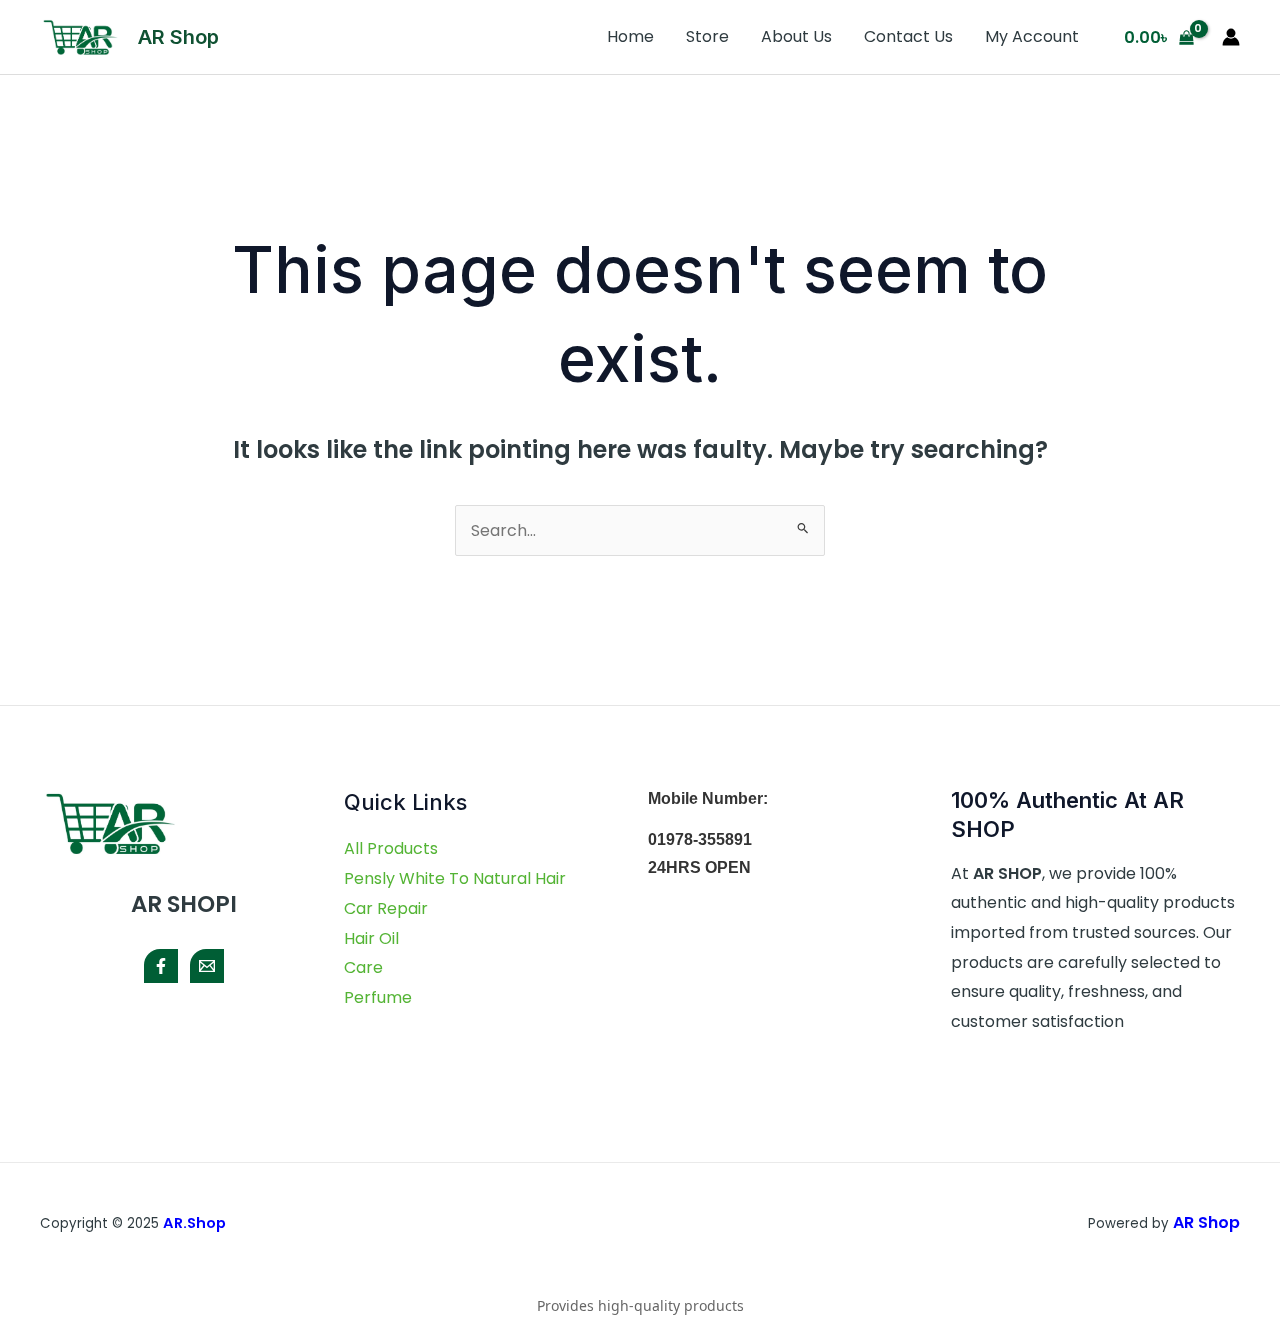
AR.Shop (196, 1223)
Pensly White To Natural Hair (455, 878)
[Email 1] (207, 966)
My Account (1032, 36)
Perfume (378, 997)
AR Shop (178, 37)
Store (707, 36)
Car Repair (386, 908)
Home (630, 36)
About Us (796, 36)
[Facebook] (161, 966)
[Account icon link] (1231, 37)
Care (363, 967)
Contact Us (908, 36)
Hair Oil (371, 938)
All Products (391, 848)
